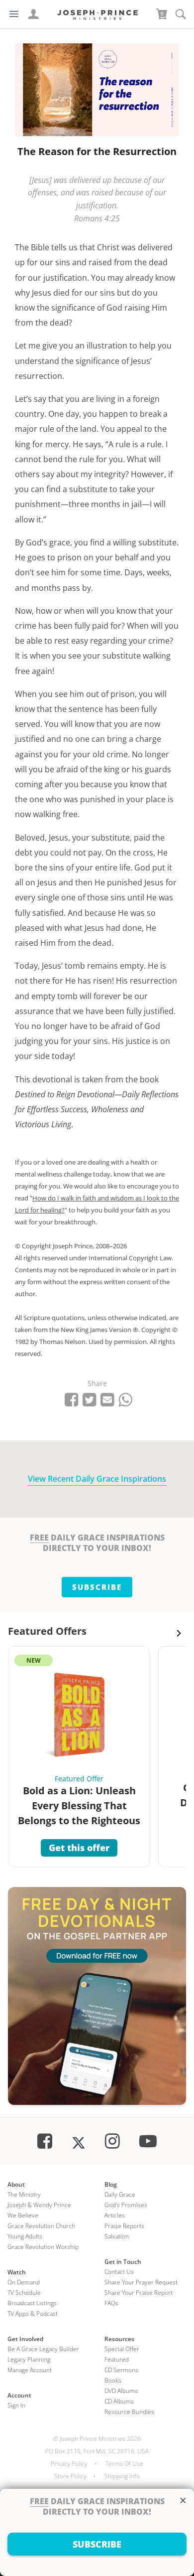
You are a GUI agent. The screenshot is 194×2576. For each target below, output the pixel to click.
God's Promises (126, 2205)
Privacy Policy (69, 2464)
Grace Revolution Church (41, 2226)
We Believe (23, 2215)
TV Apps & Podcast (33, 2314)
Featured (117, 2359)
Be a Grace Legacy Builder (43, 2349)
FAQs (111, 2303)
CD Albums (119, 2401)
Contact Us (119, 2272)
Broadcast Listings (32, 2303)
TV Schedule (24, 2293)
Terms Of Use (124, 2464)
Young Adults (25, 2236)
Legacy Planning (29, 2359)
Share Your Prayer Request (141, 2282)
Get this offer (79, 1848)
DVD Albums (121, 2391)
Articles (115, 2215)
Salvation (117, 2236)
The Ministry (24, 2194)
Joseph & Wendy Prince (39, 2205)
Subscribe (97, 1587)
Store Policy (70, 2476)
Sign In (16, 2405)
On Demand (24, 2282)
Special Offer (122, 2349)
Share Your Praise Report (139, 2293)
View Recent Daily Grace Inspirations (97, 1479)
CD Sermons (121, 2370)
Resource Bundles (129, 2412)
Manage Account (30, 2370)
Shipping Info (122, 2476)
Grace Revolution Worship (43, 2247)
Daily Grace (120, 2194)
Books (113, 2380)
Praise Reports (124, 2226)
